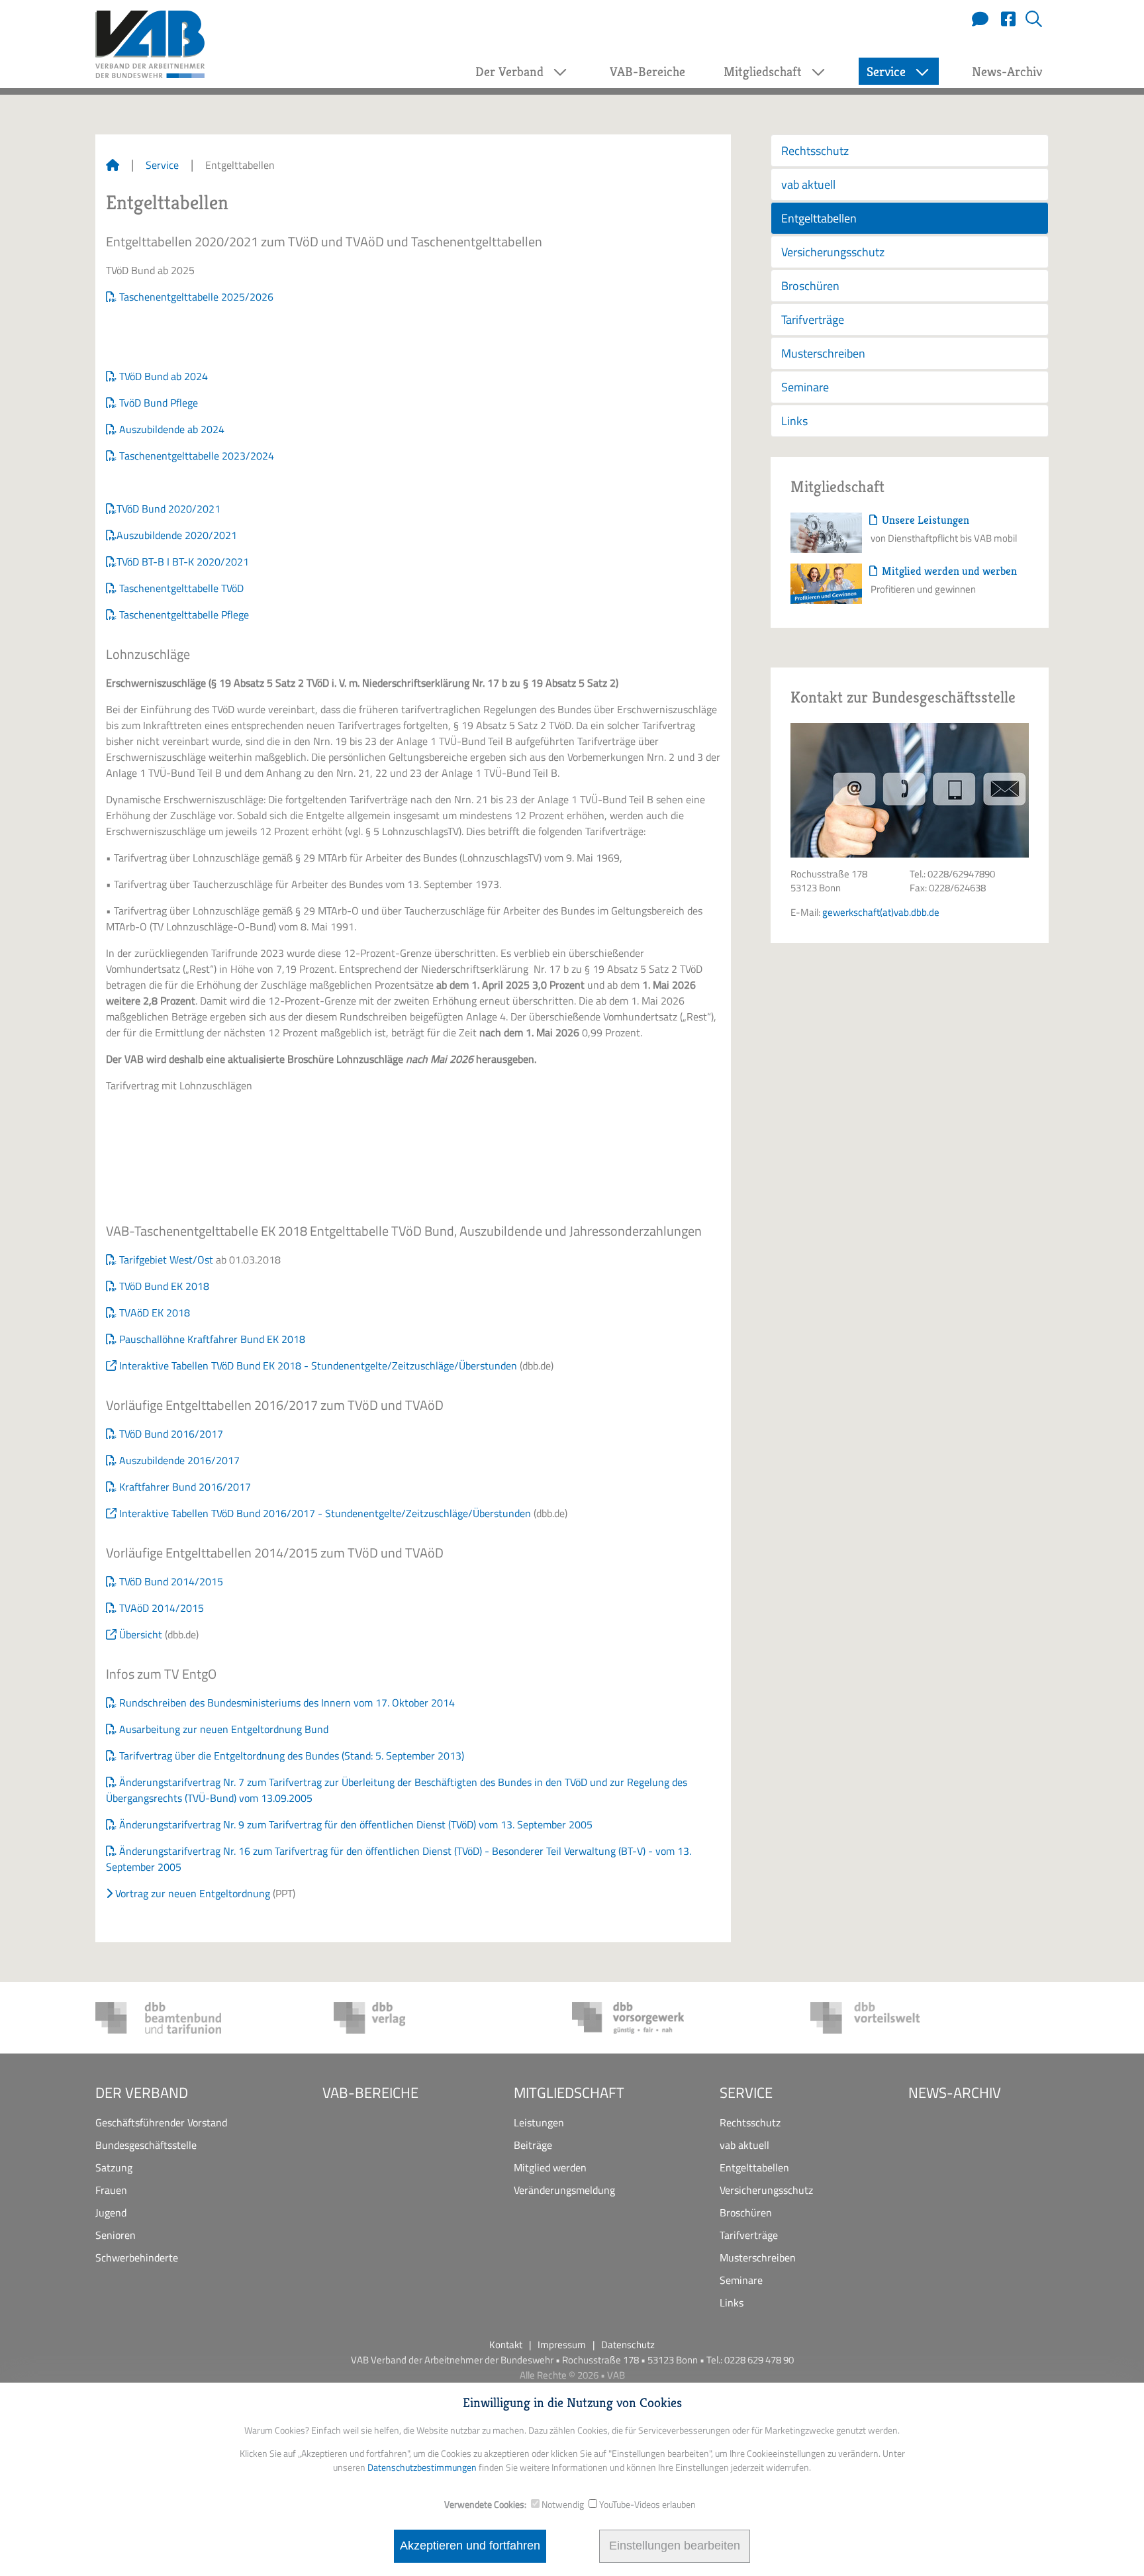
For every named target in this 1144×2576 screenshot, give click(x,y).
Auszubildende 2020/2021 (177, 535)
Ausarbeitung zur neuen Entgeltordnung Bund (224, 1729)
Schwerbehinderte (137, 2257)
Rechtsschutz (815, 151)
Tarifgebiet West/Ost (166, 1260)
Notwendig (563, 2504)
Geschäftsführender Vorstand (161, 2122)
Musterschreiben (823, 353)
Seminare (805, 387)
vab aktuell (808, 184)
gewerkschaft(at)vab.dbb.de (881, 912)
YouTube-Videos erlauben (647, 2504)
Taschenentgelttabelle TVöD (181, 588)
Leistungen (539, 2122)
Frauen (111, 2190)
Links (794, 421)
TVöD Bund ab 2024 (164, 376)
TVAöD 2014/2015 (162, 1608)
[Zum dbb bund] (158, 2018)
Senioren (116, 2235)
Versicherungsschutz (833, 252)
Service (162, 165)
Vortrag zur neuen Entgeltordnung (193, 1893)
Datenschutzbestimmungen (422, 2467)
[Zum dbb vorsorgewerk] (635, 2018)
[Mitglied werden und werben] (826, 583)
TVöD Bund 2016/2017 (171, 1434)
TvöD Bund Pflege (159, 403)
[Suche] (1029, 20)
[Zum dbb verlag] (397, 2018)
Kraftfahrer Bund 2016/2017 (185, 1487)
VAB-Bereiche (647, 72)
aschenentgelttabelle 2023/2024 (199, 456)
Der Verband (142, 2093)
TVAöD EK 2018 (155, 1313)
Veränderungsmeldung (564, 2190)
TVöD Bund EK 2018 (164, 1286)
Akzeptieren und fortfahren (470, 2546)
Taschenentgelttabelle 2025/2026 (196, 297)
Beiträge (533, 2145)
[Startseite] (113, 165)
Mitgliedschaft (569, 2093)
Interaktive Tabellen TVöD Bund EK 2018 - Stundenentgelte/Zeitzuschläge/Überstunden (318, 1365)
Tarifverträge (813, 320)
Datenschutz (628, 2345)
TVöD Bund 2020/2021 (168, 509)
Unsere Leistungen (924, 520)
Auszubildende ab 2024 (172, 429)
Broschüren (810, 286)
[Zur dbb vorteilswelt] (873, 2018)
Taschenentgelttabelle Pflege (184, 615)
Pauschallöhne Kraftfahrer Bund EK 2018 (212, 1339)
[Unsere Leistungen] (826, 532)
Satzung (114, 2167)
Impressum (562, 2345)
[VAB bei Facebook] (1003, 20)
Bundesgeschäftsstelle (146, 2145)
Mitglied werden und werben (948, 571)
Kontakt (506, 2345)
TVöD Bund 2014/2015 (171, 1581)
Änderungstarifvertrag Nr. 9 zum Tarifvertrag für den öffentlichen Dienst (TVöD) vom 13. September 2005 (356, 1824)
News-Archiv (1007, 72)
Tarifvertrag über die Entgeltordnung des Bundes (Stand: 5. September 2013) (292, 1756)
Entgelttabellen (819, 218)
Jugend (111, 2212)
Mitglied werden (550, 2167)
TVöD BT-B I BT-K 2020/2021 (183, 562)
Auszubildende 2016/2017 (179, 1460)
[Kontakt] (977, 20)
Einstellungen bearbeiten (675, 2546)
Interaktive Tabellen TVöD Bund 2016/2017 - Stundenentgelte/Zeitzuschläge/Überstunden (325, 1513)
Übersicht (141, 1634)
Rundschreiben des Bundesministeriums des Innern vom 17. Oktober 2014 (287, 1703)
